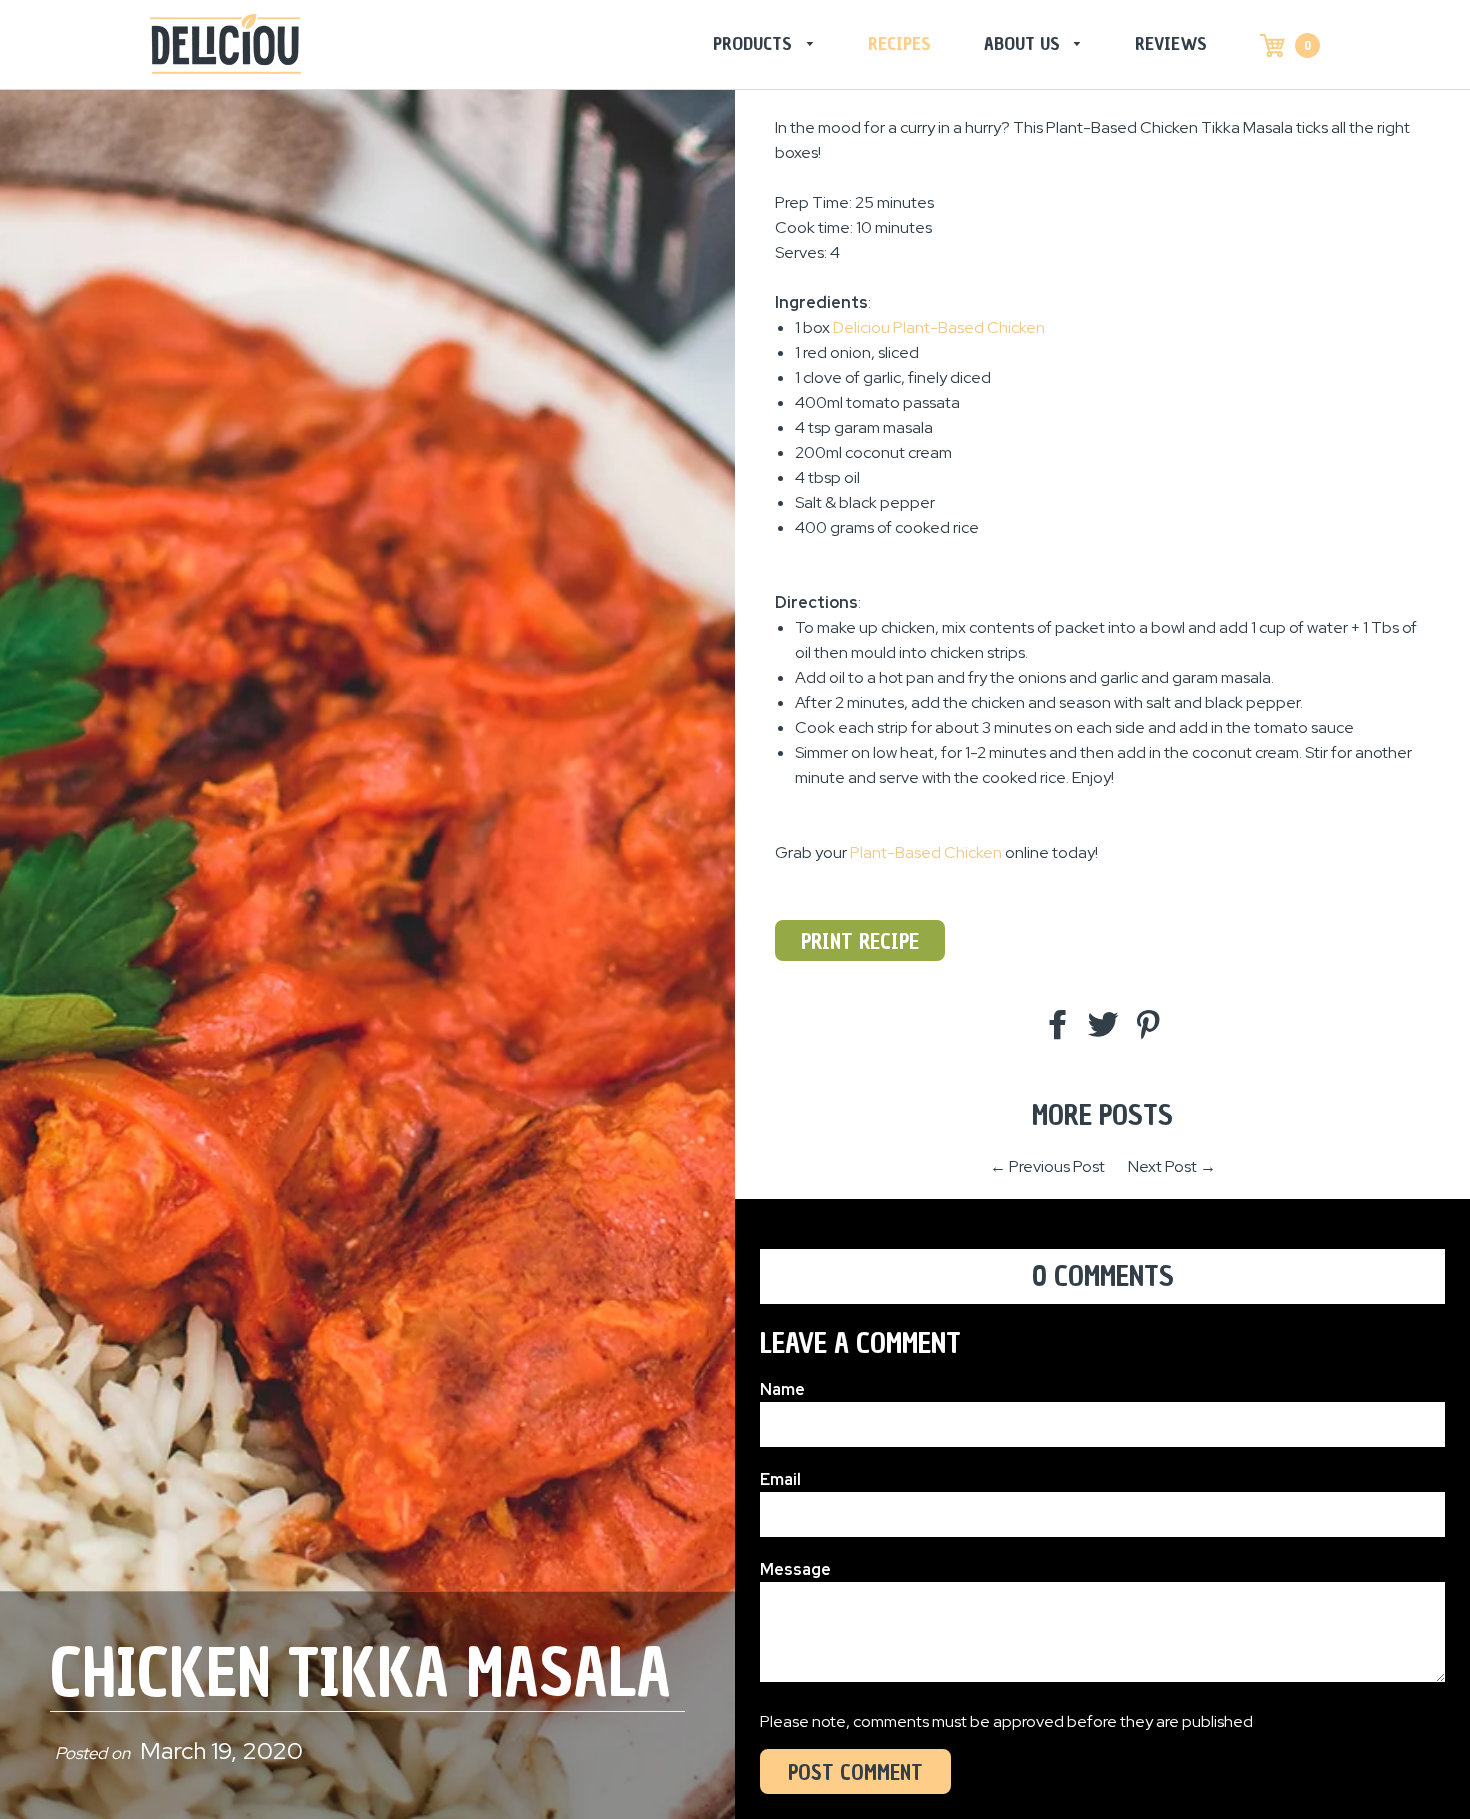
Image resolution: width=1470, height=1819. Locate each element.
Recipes (899, 43)
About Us (1024, 43)
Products (755, 43)
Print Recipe (860, 941)
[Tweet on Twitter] (1103, 1026)
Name (782, 1389)
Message (795, 1569)
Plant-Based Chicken (926, 852)
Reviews (1171, 43)
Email (780, 1479)
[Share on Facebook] (1058, 1026)
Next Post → (1172, 1166)
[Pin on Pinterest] (1148, 1026)
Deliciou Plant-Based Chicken (939, 327)
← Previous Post (1047, 1166)
